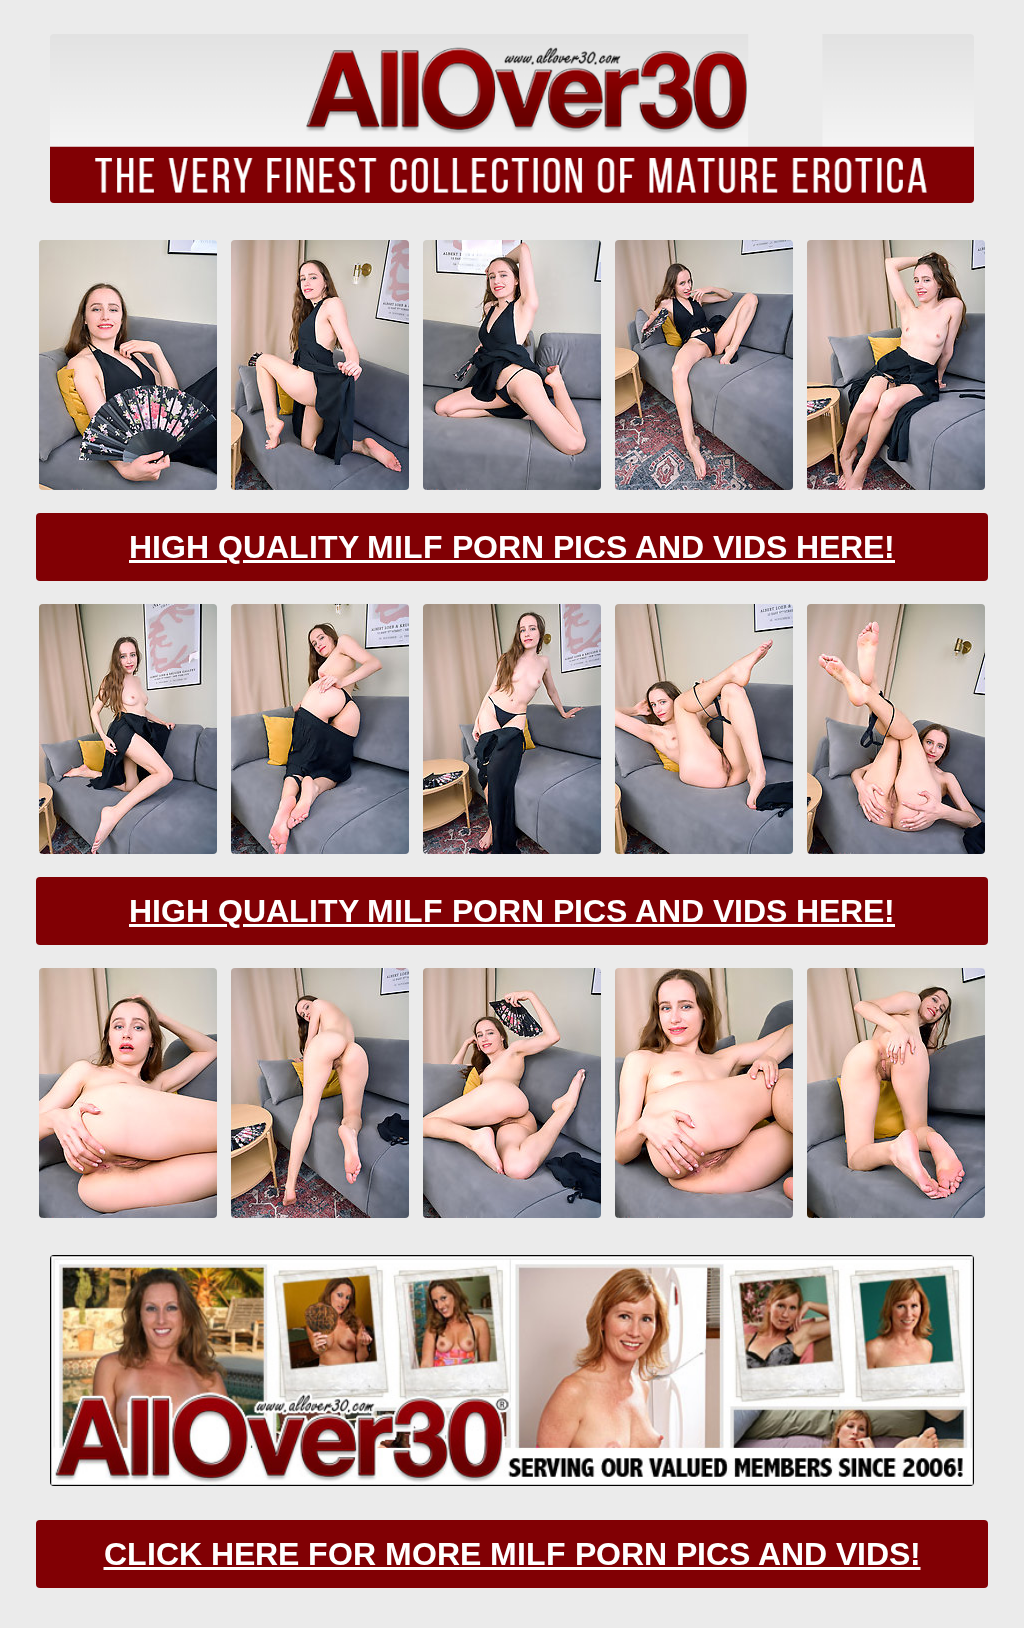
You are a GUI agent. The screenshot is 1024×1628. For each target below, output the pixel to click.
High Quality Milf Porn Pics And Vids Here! (512, 547)
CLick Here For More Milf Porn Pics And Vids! (512, 1554)
